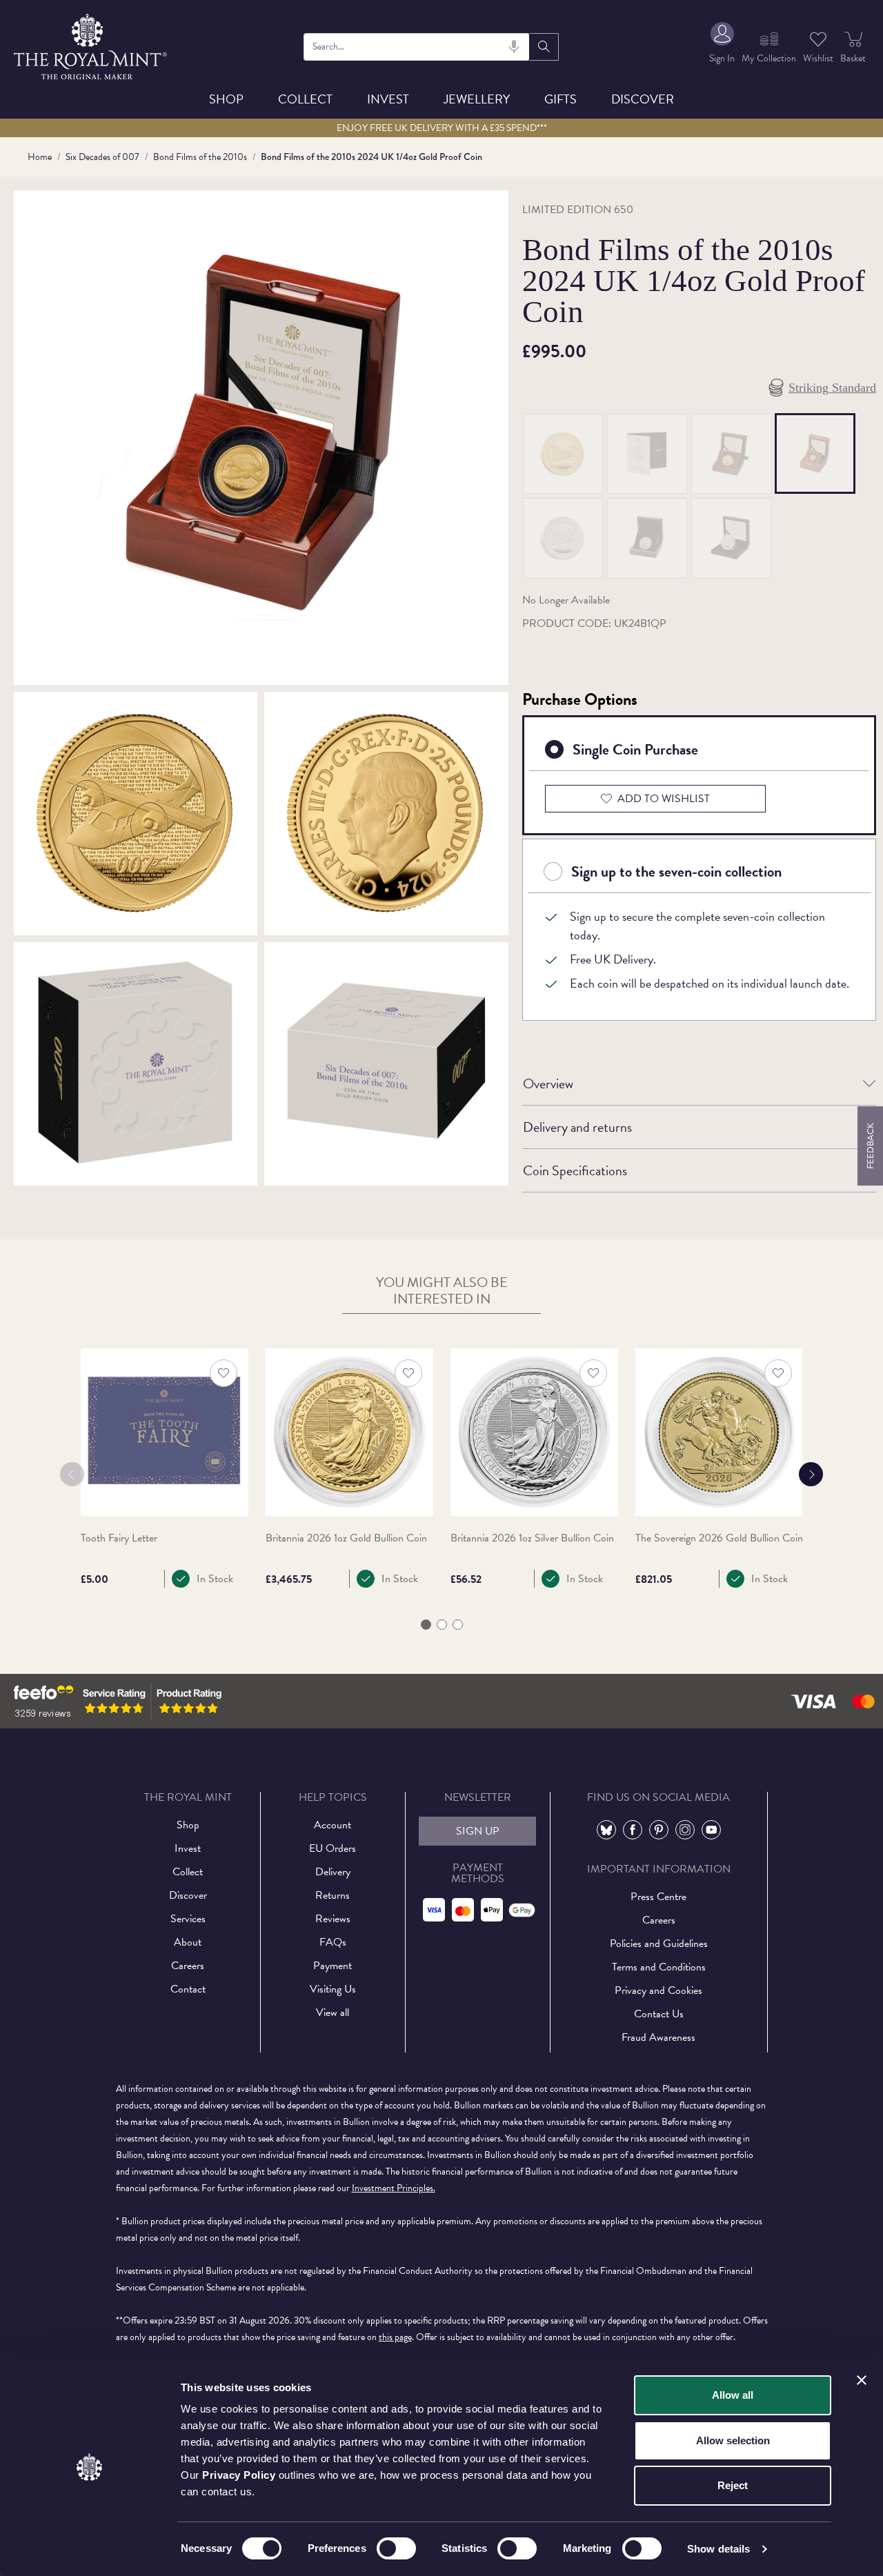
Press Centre (658, 1897)
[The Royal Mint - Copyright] (91, 44)
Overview (548, 1084)
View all (333, 2013)
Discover (643, 99)
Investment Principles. (394, 2188)
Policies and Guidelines (659, 1944)
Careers (188, 1966)
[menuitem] (722, 47)
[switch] (396, 2548)
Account (333, 1825)
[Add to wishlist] (224, 1373)
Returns (333, 1895)
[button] (426, 1625)
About (188, 1942)
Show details (718, 2549)
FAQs (333, 1942)
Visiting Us (333, 1989)
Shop (226, 99)
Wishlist (818, 58)
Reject (733, 2485)
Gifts (560, 99)
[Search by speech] (514, 47)
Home (40, 157)
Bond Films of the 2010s (200, 157)
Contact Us (659, 2014)
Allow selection (733, 2440)
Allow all (733, 2395)
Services (188, 1919)
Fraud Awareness (658, 2037)
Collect (305, 99)
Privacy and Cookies (658, 1990)
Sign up (478, 1831)
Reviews (333, 1919)
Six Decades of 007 (102, 157)
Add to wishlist (664, 799)
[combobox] (417, 47)
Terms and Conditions (659, 1967)
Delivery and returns (577, 1127)
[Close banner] (862, 2380)
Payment (333, 1966)
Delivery (333, 1872)
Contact (188, 1989)
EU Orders (333, 1848)
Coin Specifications (575, 1170)
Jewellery (477, 99)
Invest (388, 99)
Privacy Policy (239, 2475)
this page (395, 2337)
